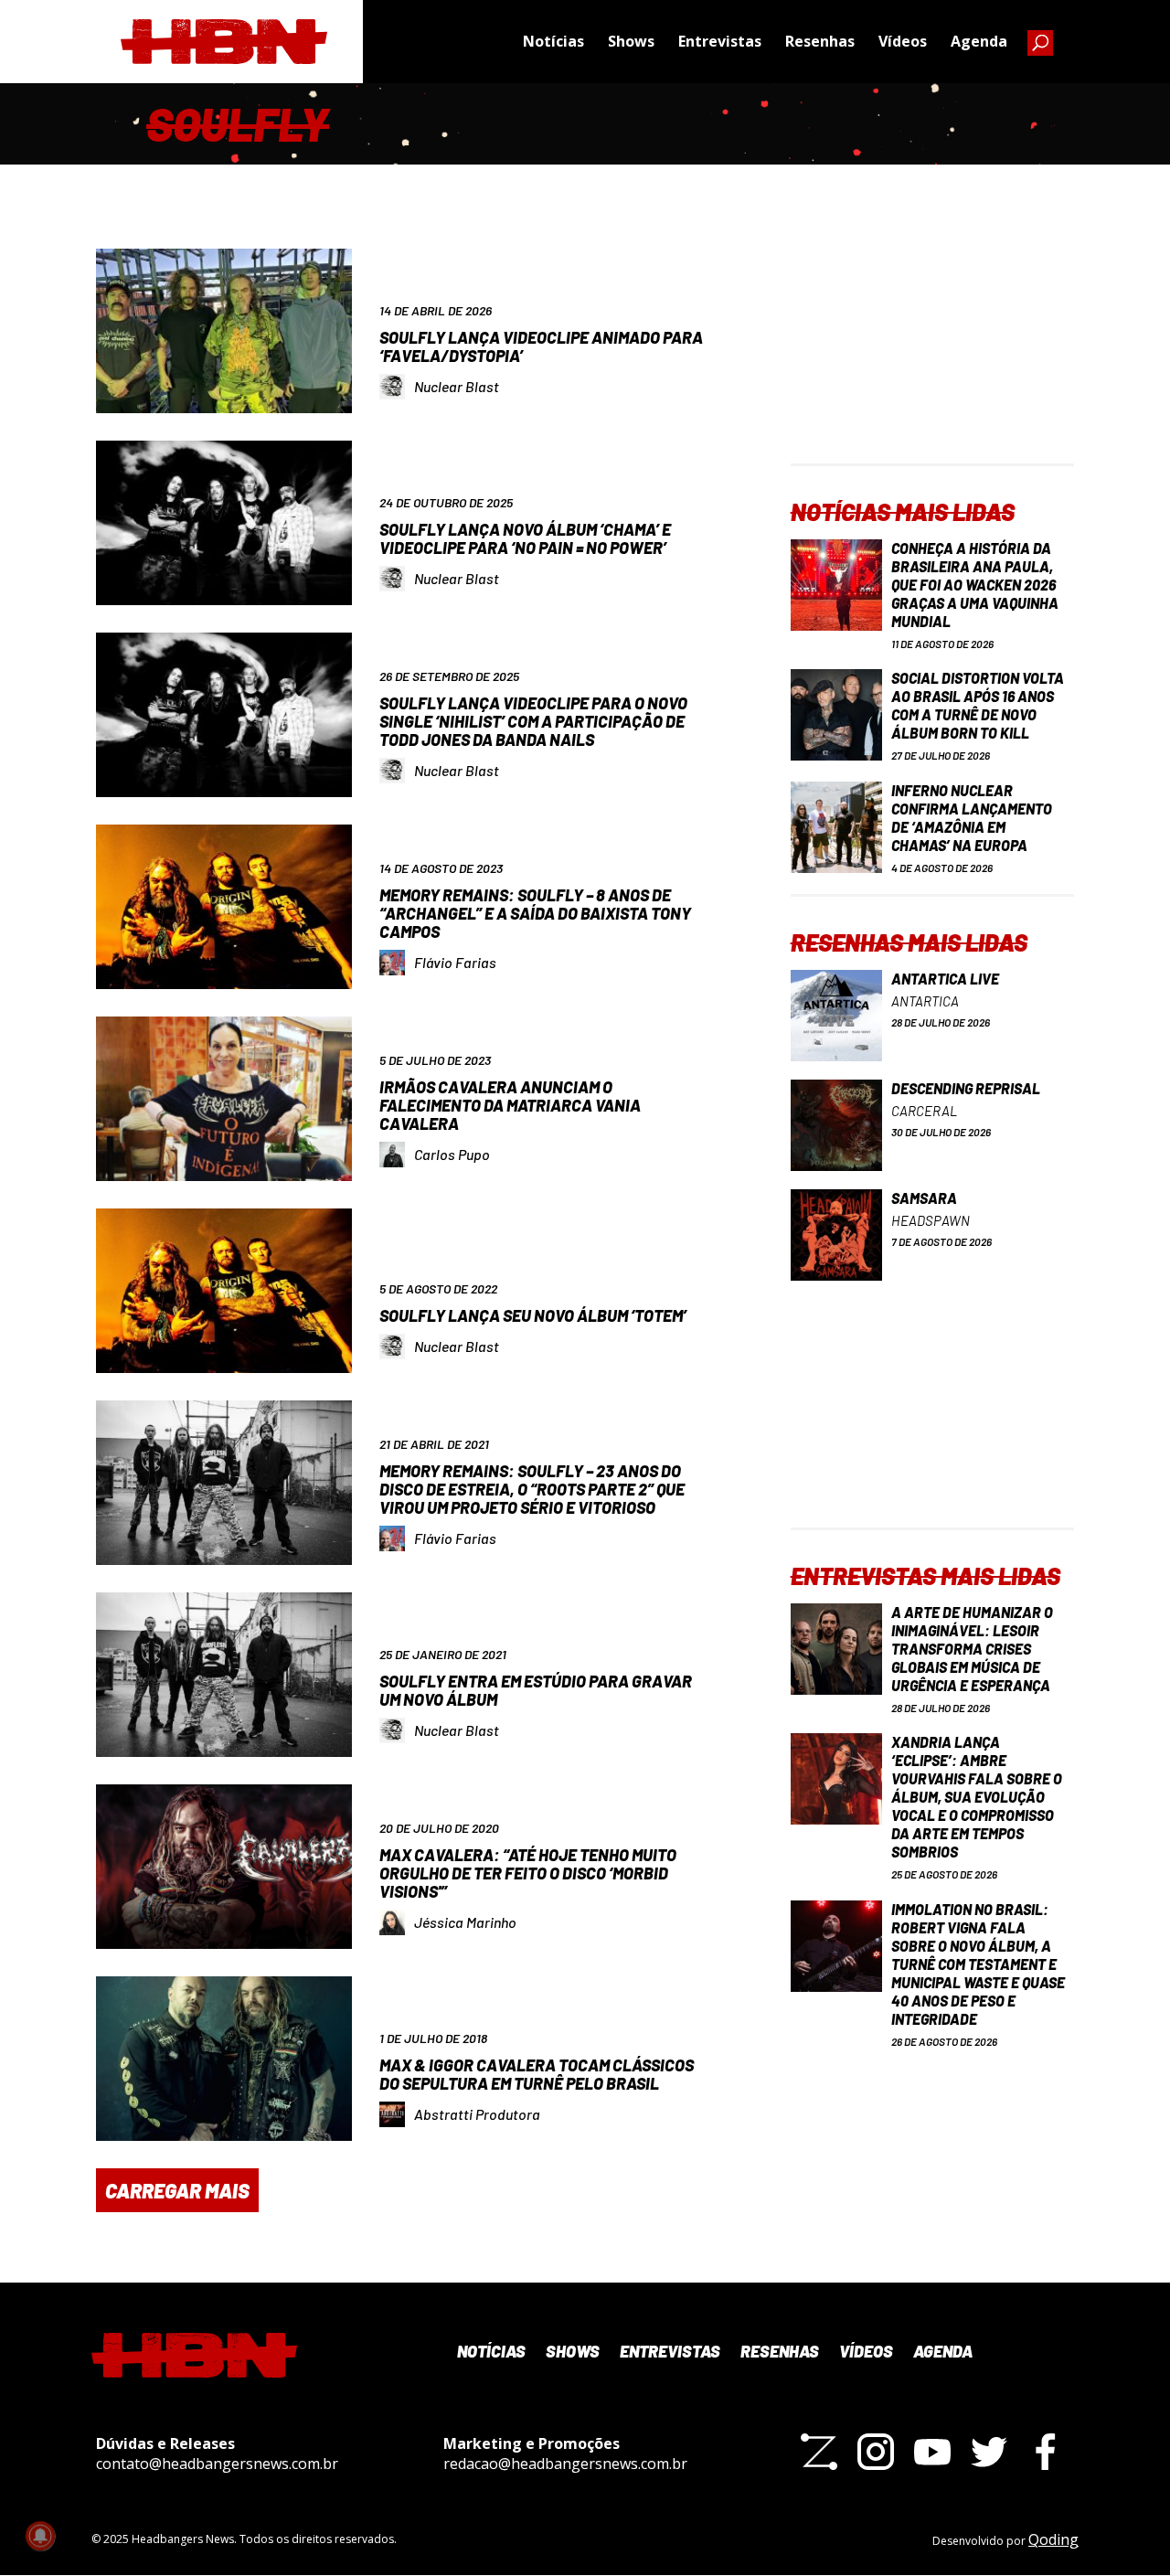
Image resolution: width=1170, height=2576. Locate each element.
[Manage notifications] (40, 2536)
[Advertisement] (932, 349)
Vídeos (903, 41)
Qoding (1053, 2539)
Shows (631, 41)
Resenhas (820, 41)
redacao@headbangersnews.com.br (565, 2464)
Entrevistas (720, 41)
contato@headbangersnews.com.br (217, 2464)
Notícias (553, 41)
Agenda (979, 41)
